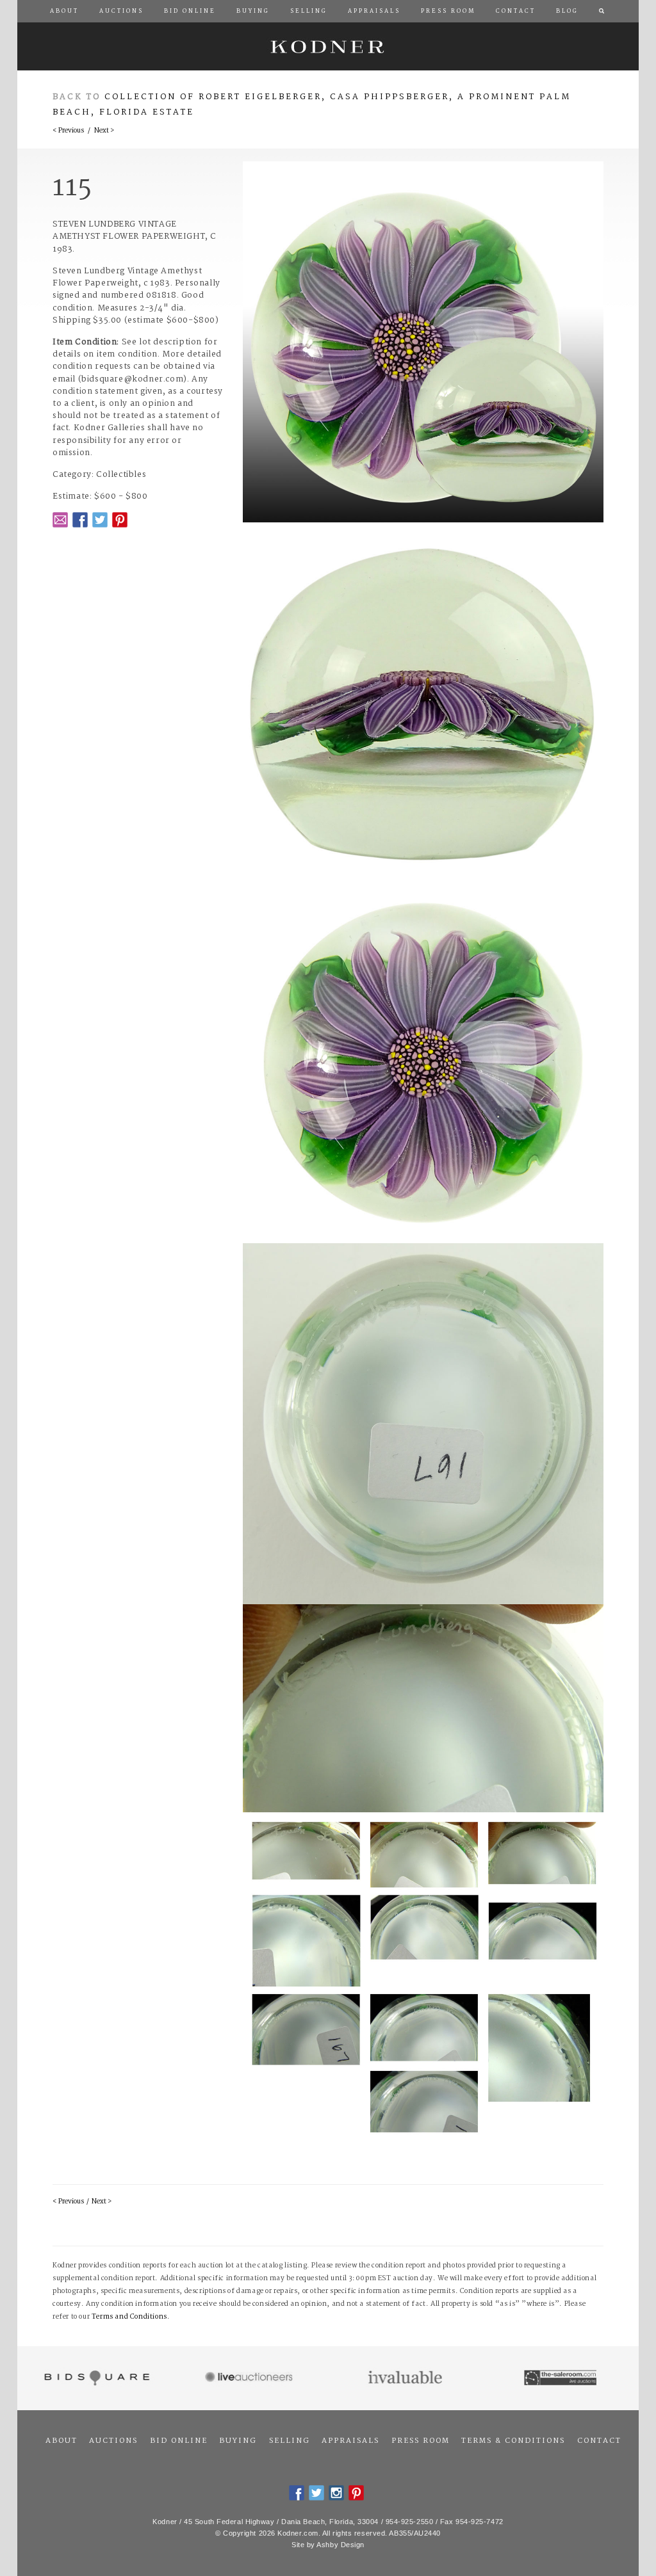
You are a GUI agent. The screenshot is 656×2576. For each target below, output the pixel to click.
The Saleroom (562, 2378)
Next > (104, 131)
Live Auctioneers (251, 2378)
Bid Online (179, 2441)
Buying (238, 2441)
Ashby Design (340, 2545)
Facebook (80, 520)
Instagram (336, 2493)
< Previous (68, 131)
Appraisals (350, 2441)
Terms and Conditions (129, 2317)
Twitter (100, 520)
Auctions (113, 2441)
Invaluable (406, 2378)
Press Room (421, 2441)
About (61, 2441)
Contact (599, 2441)
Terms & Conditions (513, 2441)
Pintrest (120, 520)
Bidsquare (95, 2378)
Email (60, 520)
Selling (290, 2441)
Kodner (328, 46)
